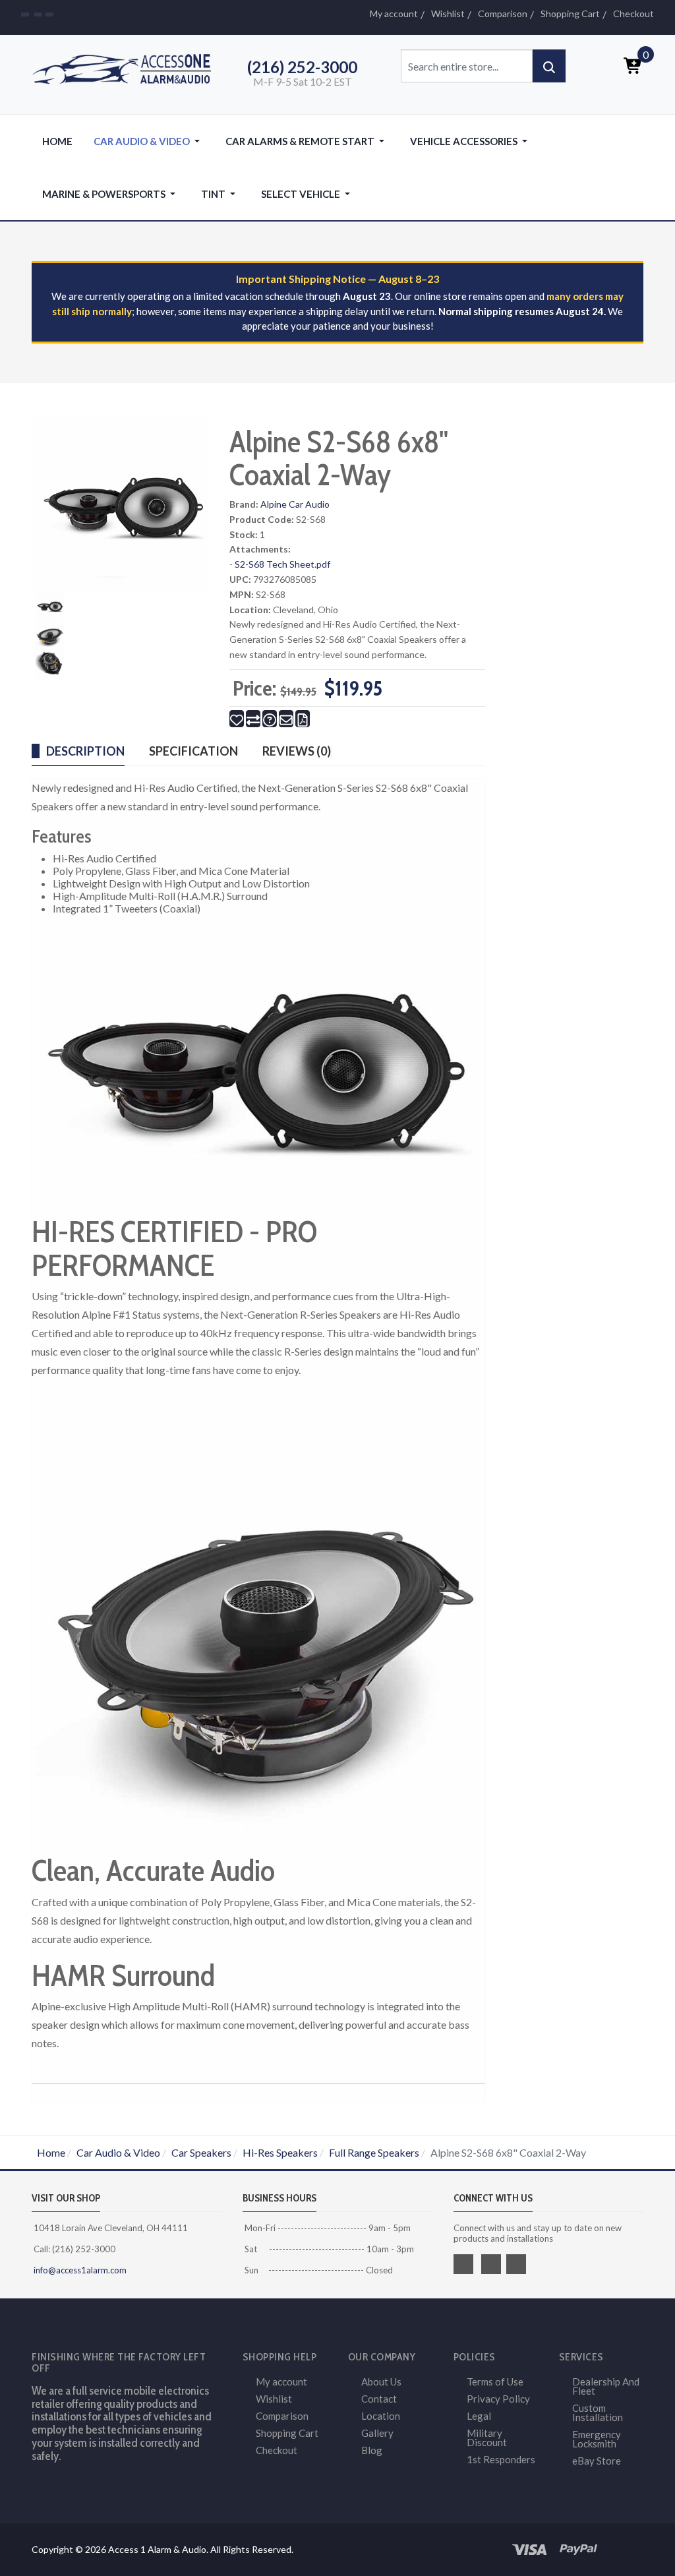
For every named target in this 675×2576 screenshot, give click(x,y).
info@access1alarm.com (79, 2270)
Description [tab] (85, 751)
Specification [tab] (193, 751)
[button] (149, 141)
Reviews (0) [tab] (297, 751)
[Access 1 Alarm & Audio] (127, 67)
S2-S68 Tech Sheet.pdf (282, 564)
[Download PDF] (303, 719)
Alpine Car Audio (295, 504)
